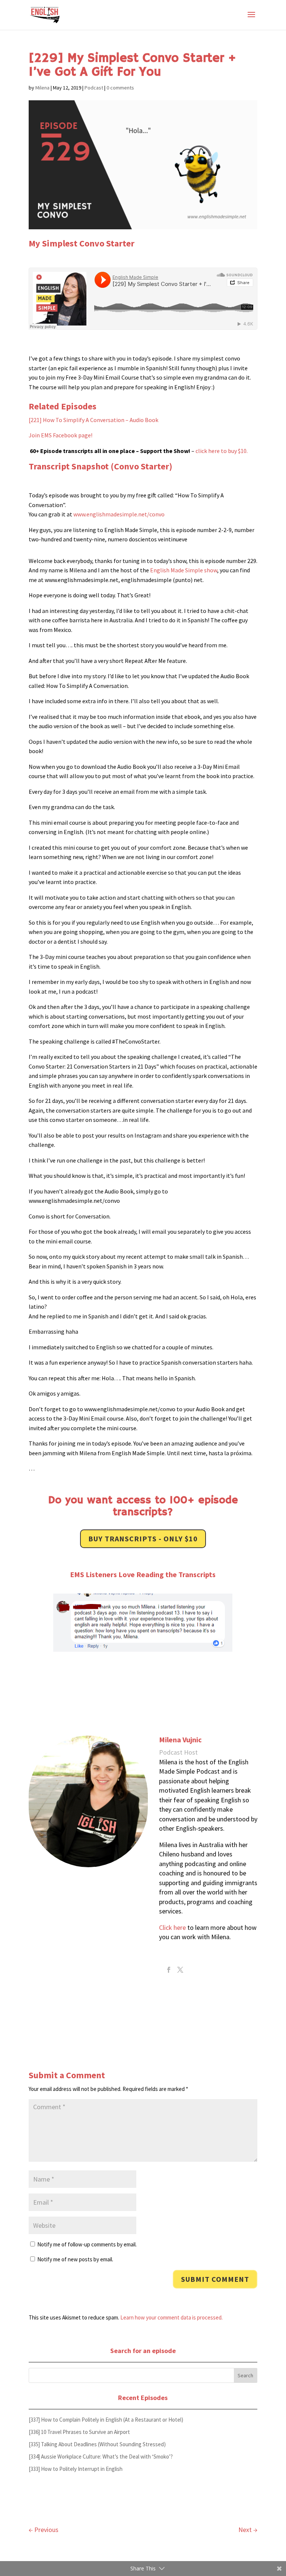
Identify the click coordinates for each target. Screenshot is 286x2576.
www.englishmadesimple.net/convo (119, 514)
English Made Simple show (184, 570)
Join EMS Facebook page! (61, 435)
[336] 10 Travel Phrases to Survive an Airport (79, 2432)
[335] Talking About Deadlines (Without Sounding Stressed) (97, 2444)
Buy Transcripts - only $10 (143, 1539)
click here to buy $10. (222, 451)
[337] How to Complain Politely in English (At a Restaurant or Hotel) (106, 2420)
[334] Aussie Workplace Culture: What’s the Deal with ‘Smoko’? (101, 2457)
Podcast (94, 88)
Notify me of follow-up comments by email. (87, 2244)
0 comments (120, 88)
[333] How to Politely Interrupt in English (76, 2469)
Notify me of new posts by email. (75, 2259)
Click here (172, 1927)
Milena (42, 88)
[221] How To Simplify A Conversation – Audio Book (93, 420)
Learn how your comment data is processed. (171, 2317)
